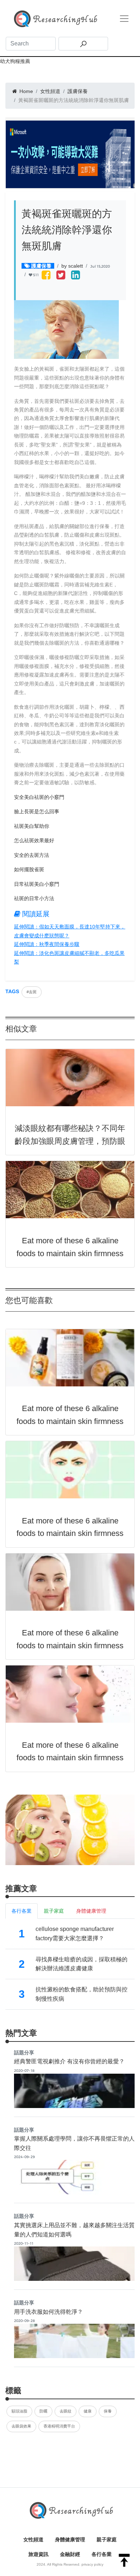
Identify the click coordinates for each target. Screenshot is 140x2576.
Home (25, 91)
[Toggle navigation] (124, 19)
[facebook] (46, 276)
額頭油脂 (19, 2411)
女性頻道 (50, 91)
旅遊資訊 (38, 2554)
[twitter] (61, 276)
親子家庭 (107, 2540)
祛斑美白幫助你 (32, 826)
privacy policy (92, 2564)
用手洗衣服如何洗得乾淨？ (48, 2312)
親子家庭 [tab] (54, 1911)
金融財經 (70, 2554)
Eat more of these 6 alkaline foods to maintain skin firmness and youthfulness (70, 1253)
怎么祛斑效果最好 (34, 840)
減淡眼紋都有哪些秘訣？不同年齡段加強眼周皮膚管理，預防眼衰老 (70, 1141)
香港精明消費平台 (59, 2426)
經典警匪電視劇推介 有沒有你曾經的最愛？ (69, 2061)
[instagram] (76, 276)
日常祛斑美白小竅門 (37, 884)
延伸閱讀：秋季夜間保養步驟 (47, 944)
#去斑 (32, 992)
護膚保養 (78, 91)
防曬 (43, 2411)
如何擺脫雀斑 (29, 869)
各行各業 (102, 2554)
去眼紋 (66, 2411)
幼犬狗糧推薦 (15, 61)
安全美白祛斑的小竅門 (39, 797)
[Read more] (70, 1829)
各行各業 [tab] (22, 1911)
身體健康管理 (70, 2540)
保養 (108, 2411)
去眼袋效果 (21, 2426)
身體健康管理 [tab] (91, 1911)
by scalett (72, 266)
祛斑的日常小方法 (34, 898)
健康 (88, 2411)
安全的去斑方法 (32, 855)
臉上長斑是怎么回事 (37, 811)
